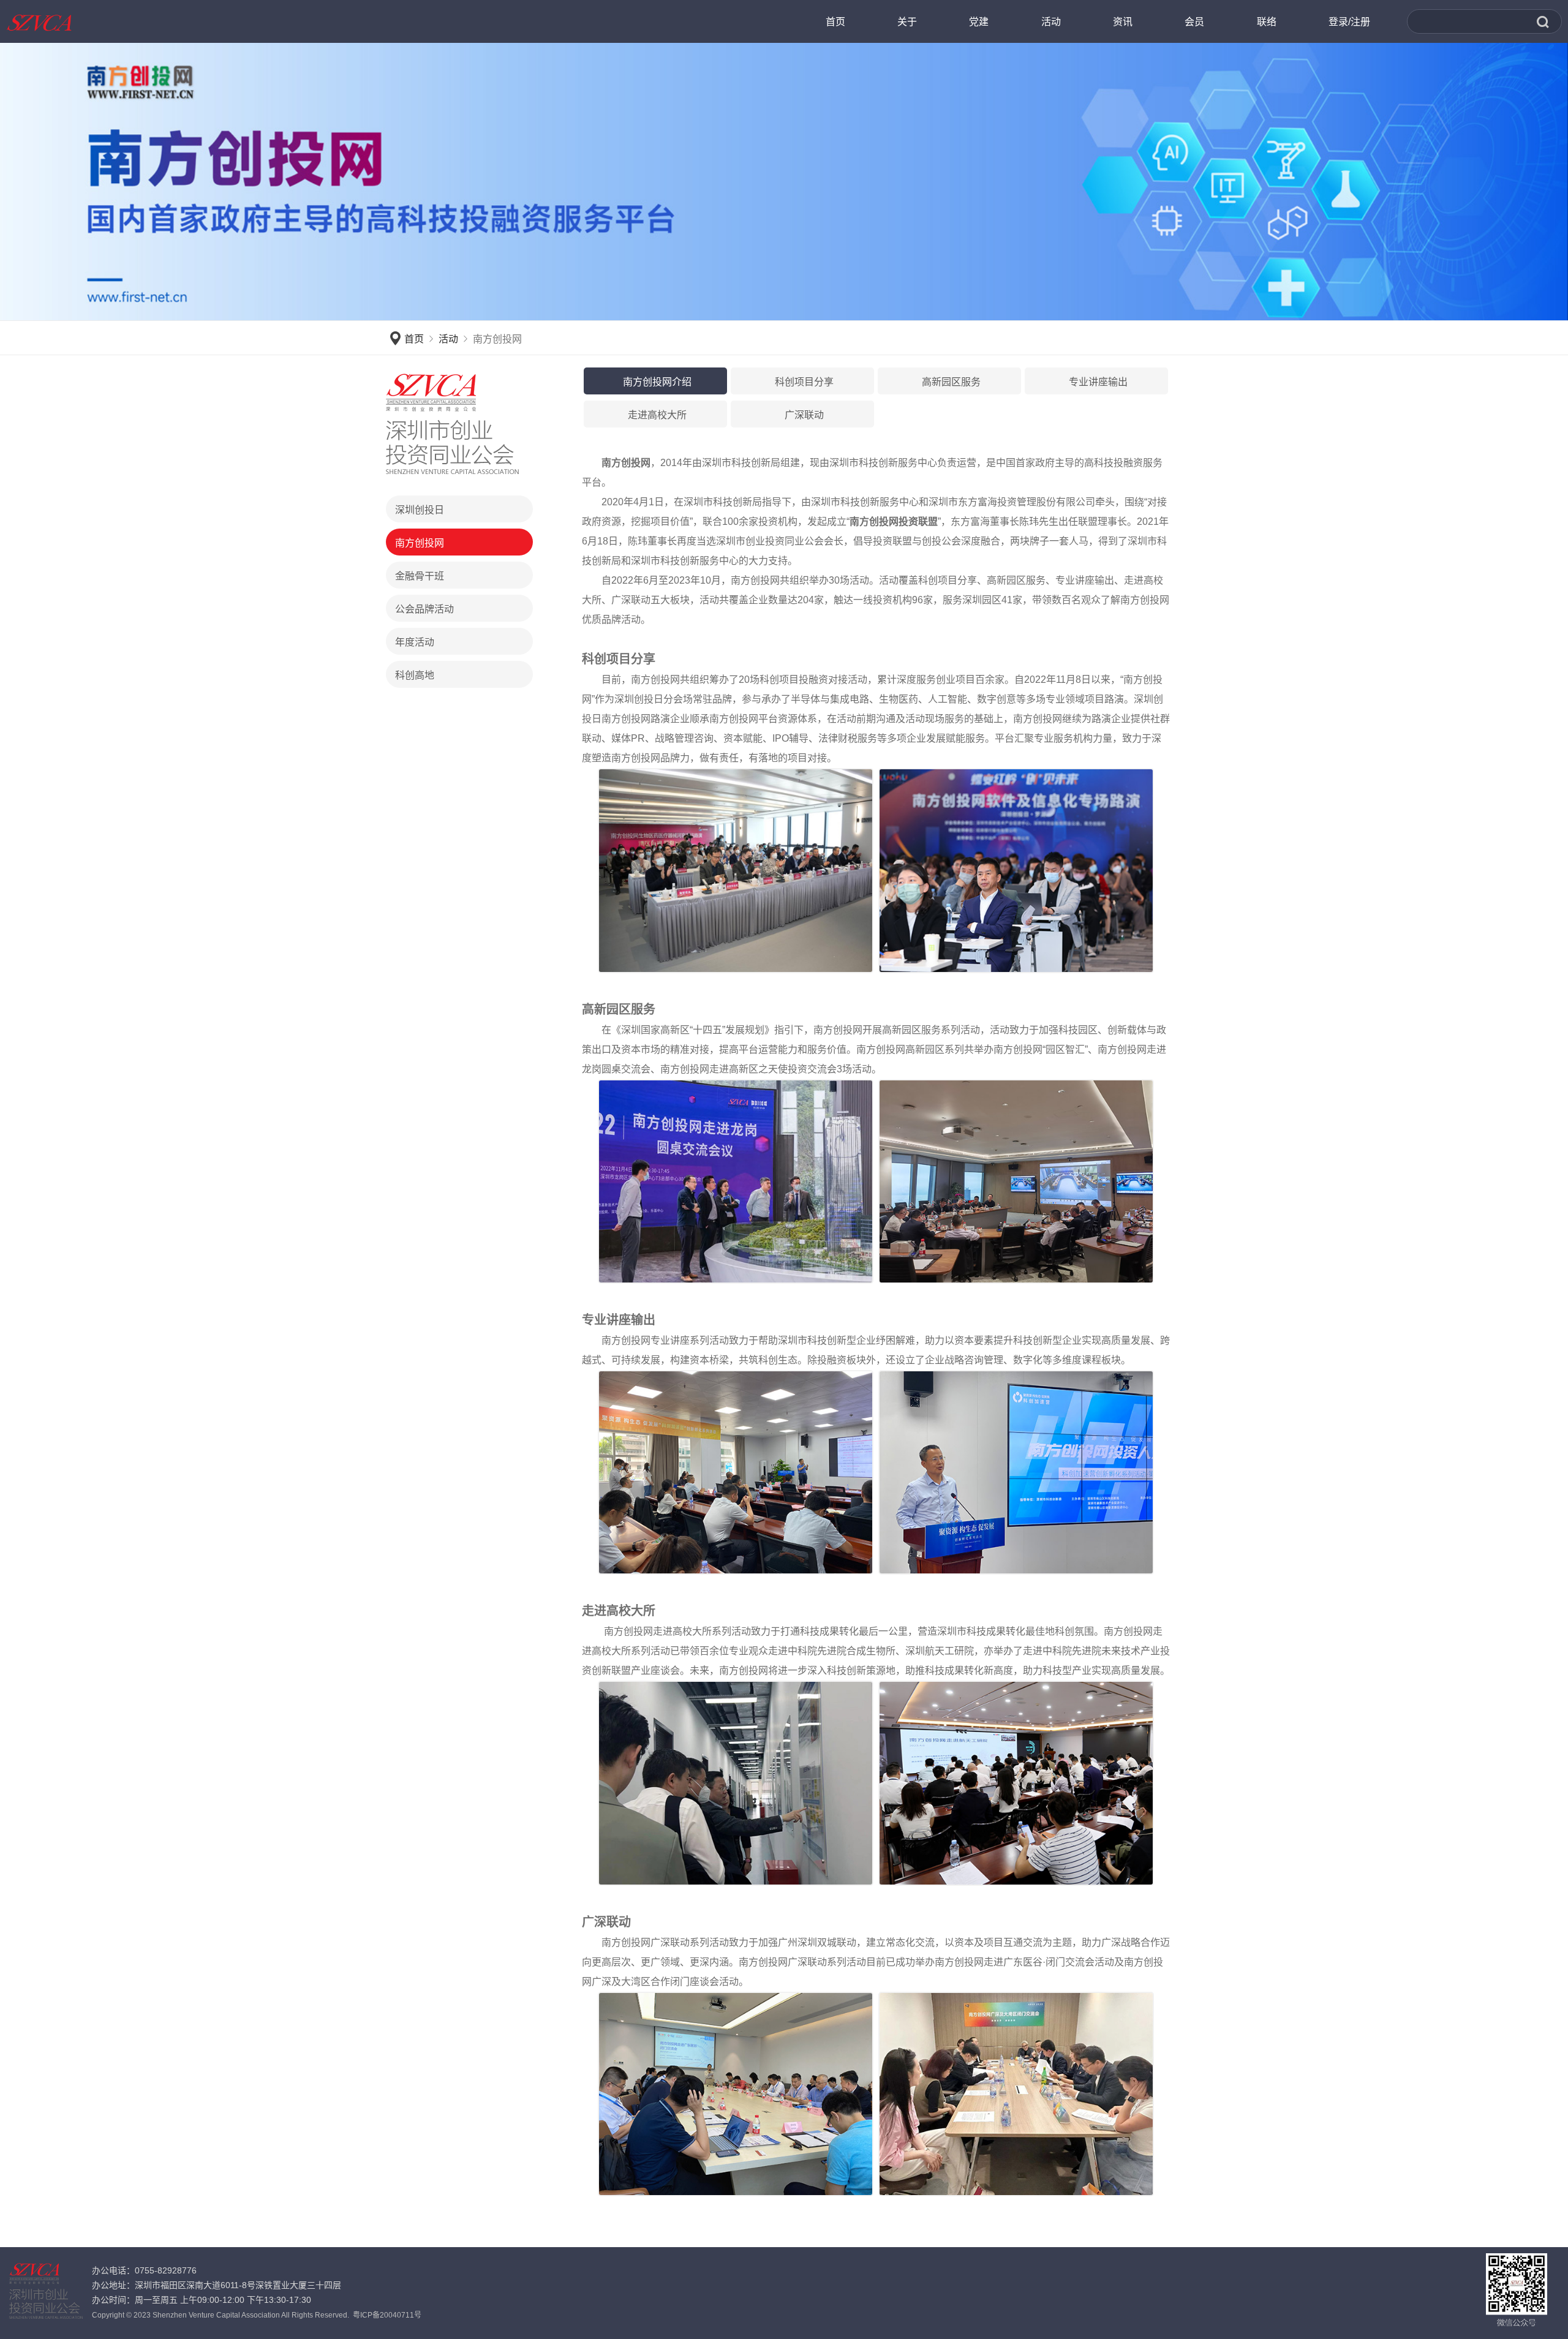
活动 (448, 339)
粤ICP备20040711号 (387, 2315)
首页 (414, 339)
